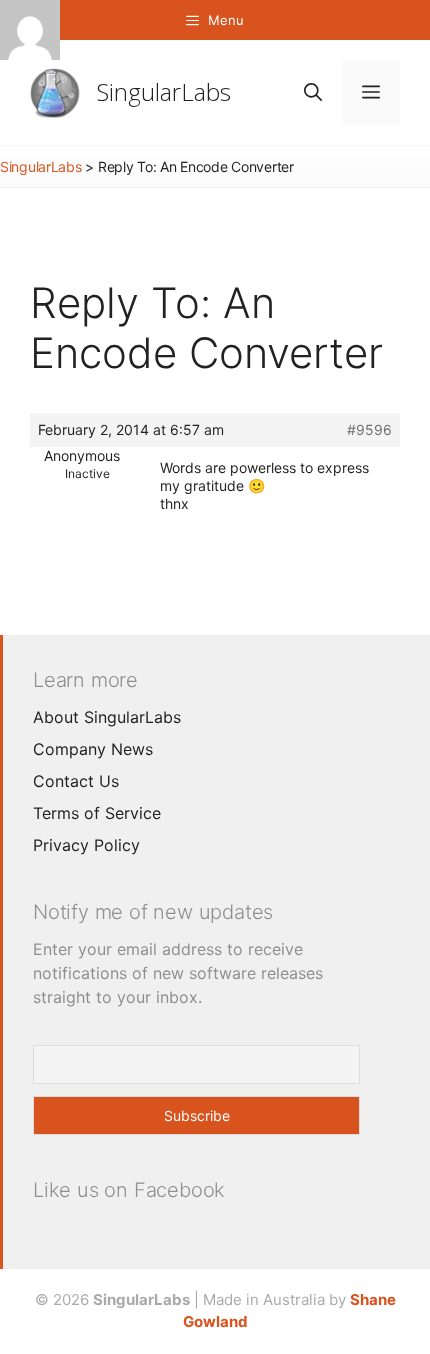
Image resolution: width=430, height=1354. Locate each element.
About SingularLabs (107, 717)
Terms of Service (97, 813)
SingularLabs (164, 91)
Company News (93, 749)
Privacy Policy (86, 845)
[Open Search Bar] (313, 92)
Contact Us (76, 781)
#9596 (369, 429)
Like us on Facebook (129, 1190)
